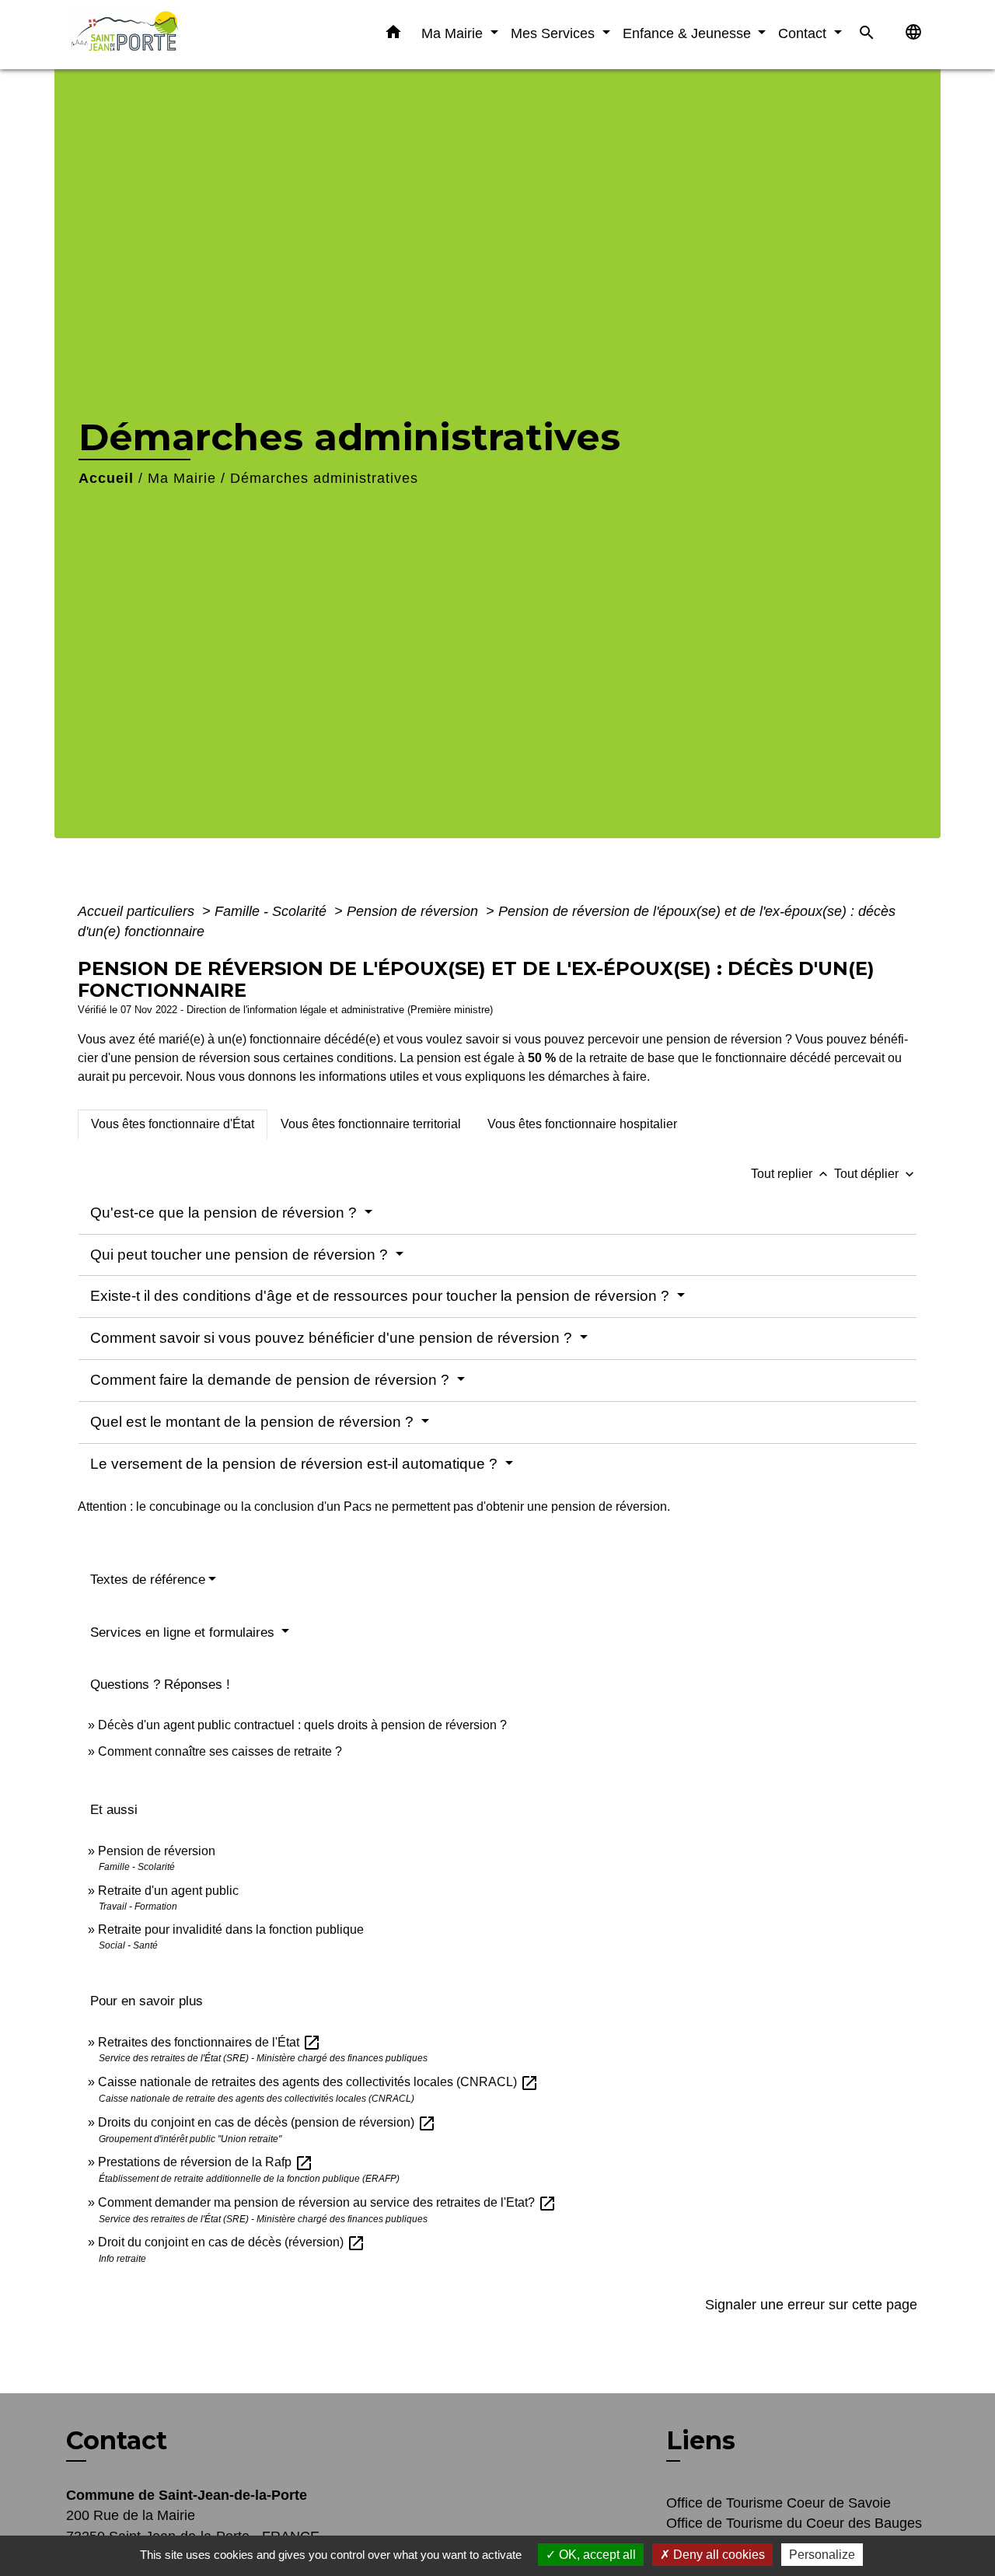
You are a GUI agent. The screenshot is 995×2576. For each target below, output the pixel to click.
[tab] (173, 1124)
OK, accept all (596, 2555)
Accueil (106, 478)
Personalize (822, 2555)
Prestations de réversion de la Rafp (206, 2162)
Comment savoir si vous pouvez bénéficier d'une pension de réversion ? (333, 1338)
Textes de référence (148, 1580)
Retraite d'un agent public (168, 1891)
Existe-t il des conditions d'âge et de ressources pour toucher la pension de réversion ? (382, 1296)
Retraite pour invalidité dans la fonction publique (231, 1929)
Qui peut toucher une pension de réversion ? (241, 1255)
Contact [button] (804, 33)
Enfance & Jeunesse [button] (689, 33)
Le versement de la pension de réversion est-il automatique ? (296, 1464)
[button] (393, 35)
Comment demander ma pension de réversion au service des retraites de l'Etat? (327, 2202)
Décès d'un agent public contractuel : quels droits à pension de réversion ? (302, 1725)
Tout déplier (876, 1174)
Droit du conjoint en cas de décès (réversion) (232, 2242)
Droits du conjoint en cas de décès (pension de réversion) (267, 2122)
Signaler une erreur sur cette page (811, 2305)
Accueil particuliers (138, 911)
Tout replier (791, 1174)
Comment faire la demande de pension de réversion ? (272, 1380)
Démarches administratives (324, 478)
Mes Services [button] (555, 33)
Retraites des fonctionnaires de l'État (209, 2042)
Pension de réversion (414, 911)
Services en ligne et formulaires (184, 1632)
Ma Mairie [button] (454, 33)
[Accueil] (163, 35)
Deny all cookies (717, 2555)
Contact (117, 2441)
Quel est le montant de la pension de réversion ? (254, 1422)
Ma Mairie (182, 478)
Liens (701, 2440)
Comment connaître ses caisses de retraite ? (220, 1751)
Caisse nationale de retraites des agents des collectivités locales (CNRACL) (318, 2082)
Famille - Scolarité (272, 911)
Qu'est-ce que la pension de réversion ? (225, 1213)
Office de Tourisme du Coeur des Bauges (794, 2523)
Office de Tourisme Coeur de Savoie (779, 2503)
